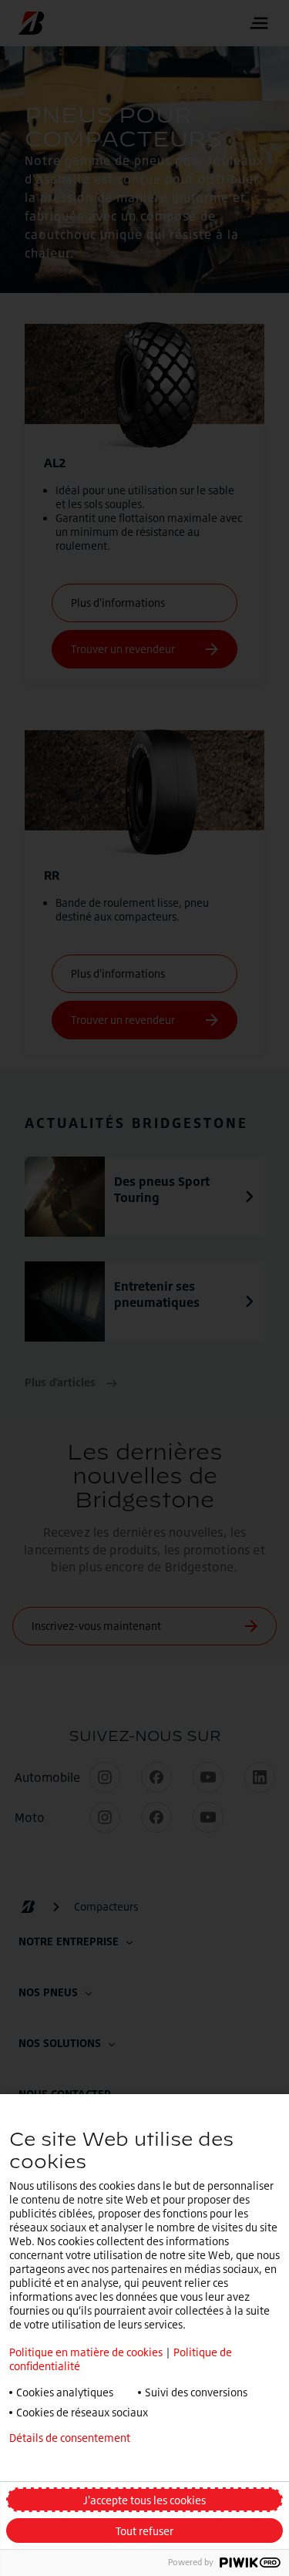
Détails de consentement (70, 2438)
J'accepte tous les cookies (144, 2500)
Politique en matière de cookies (86, 2352)
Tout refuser (144, 2531)
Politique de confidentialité (75, 2463)
